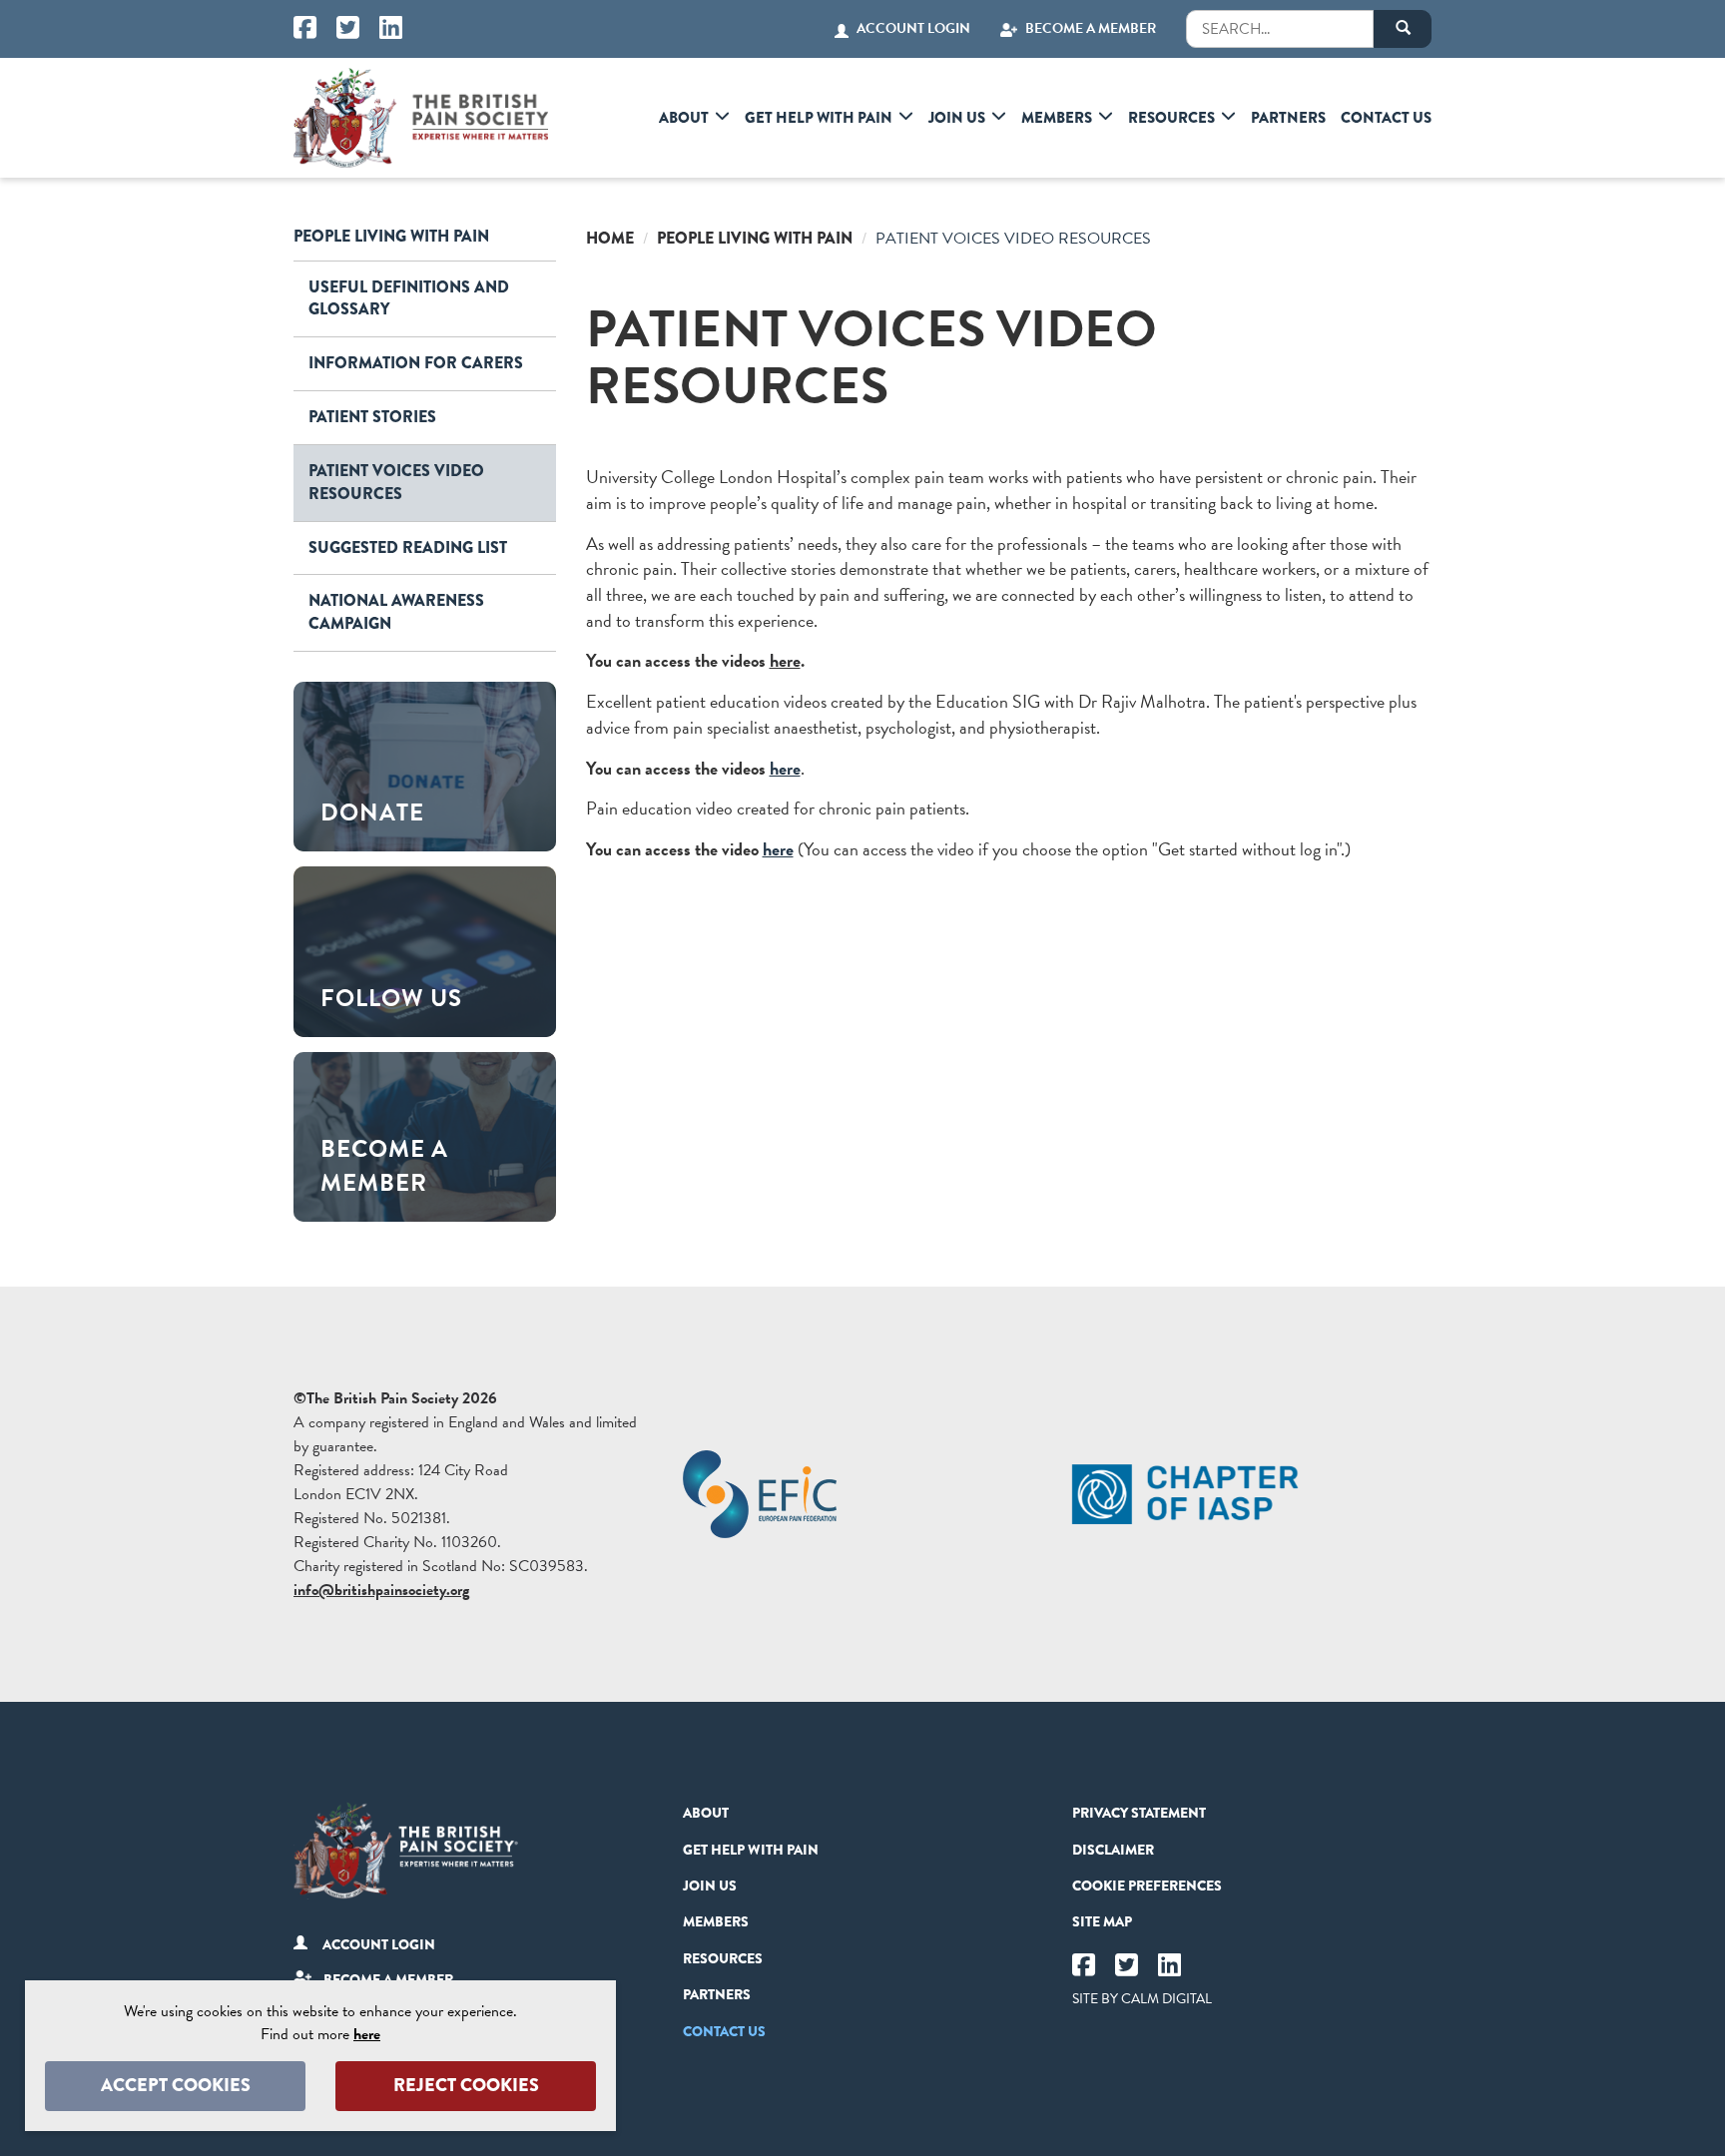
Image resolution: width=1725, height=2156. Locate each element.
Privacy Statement (1139, 1813)
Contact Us (1386, 118)
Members (1057, 118)
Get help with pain (819, 118)
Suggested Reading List (408, 547)
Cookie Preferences (1147, 1886)
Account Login (913, 29)
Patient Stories (372, 417)
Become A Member (1091, 29)
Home (610, 238)
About (684, 118)
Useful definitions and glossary (409, 298)
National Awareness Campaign (396, 612)
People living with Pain (391, 236)
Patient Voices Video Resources (396, 482)
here (785, 660)
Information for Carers (416, 363)
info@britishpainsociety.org (381, 1590)
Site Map (1102, 1921)
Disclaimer (1113, 1850)
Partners (1288, 118)
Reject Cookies (466, 2085)
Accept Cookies (176, 2085)
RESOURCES (1171, 118)
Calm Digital (1166, 1999)
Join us (957, 118)
